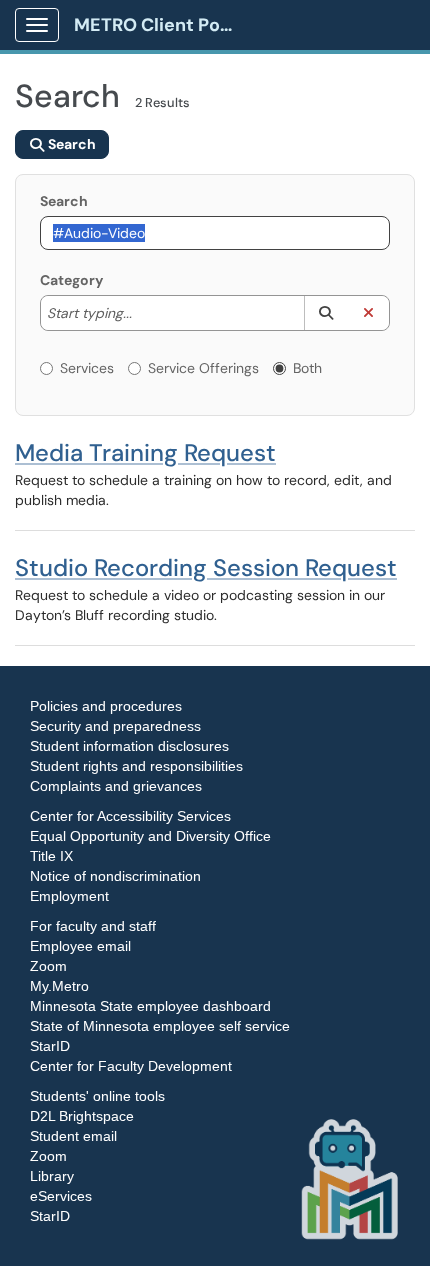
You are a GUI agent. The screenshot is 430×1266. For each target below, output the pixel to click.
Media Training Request (145, 452)
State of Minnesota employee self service (160, 1026)
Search (64, 201)
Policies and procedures (106, 706)
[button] (325, 313)
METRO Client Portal (161, 25)
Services (87, 368)
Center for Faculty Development (131, 1066)
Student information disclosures (129, 746)
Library (52, 1176)
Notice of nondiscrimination (115, 876)
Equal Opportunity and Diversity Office (150, 836)
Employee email (80, 946)
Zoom (48, 966)
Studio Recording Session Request (206, 567)
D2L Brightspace (82, 1116)
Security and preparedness (115, 726)
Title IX (51, 856)
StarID (50, 1046)
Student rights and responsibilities (136, 766)
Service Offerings (203, 368)
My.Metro (59, 986)
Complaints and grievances (116, 786)
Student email (73, 1136)
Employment (69, 896)
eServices (61, 1196)
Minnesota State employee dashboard (150, 1006)
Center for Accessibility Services (130, 816)
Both (307, 368)
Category (71, 280)
